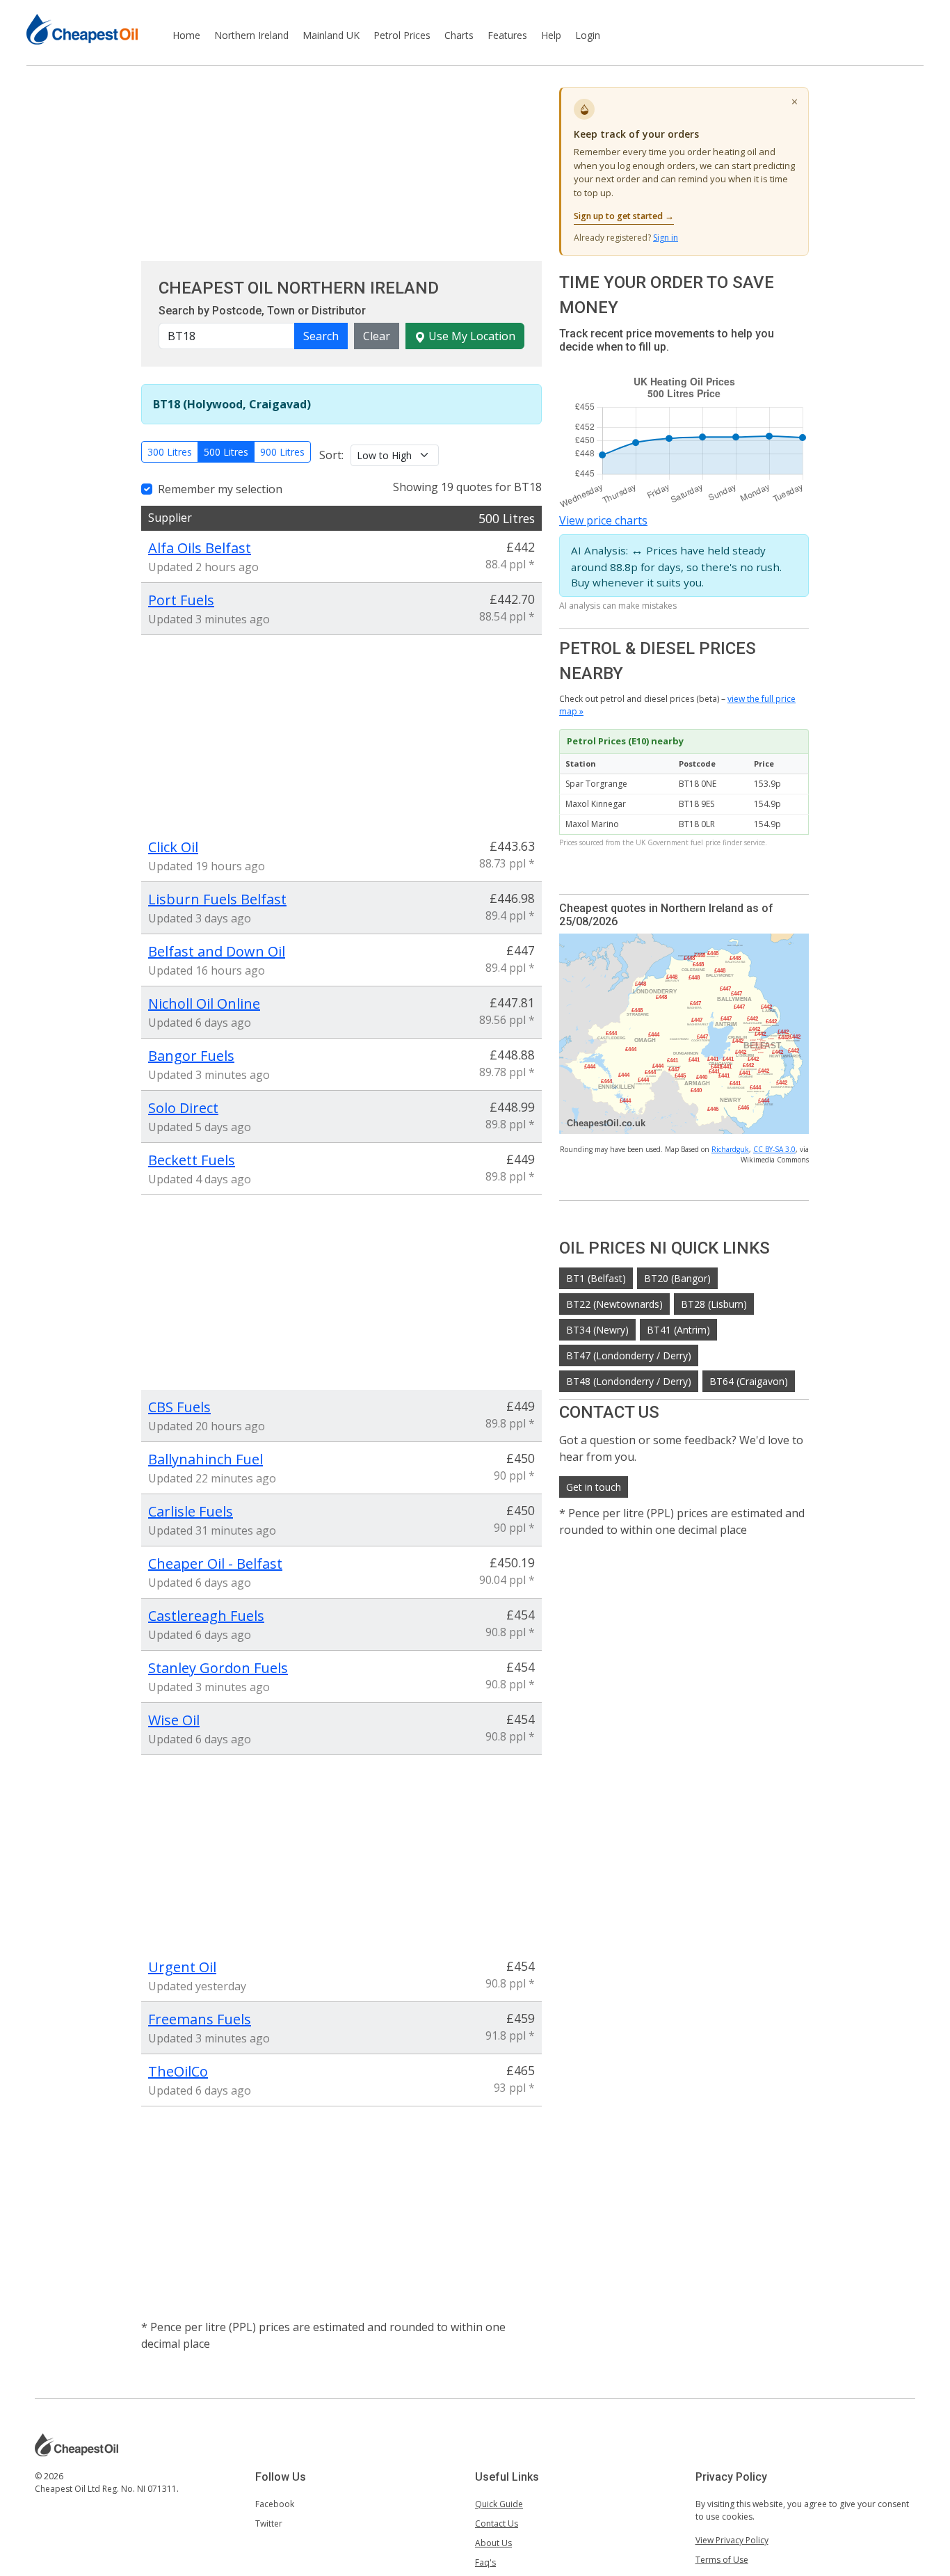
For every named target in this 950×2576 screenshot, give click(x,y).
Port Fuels (181, 600)
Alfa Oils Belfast (200, 548)
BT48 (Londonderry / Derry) (629, 1381)
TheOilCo (178, 2071)
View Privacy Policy (732, 2540)
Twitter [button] (269, 2523)
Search (321, 336)
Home (186, 35)
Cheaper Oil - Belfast (215, 1563)
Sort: (331, 455)
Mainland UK (331, 35)
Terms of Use (722, 2560)
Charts (459, 35)
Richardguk (730, 1149)
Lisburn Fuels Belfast (217, 899)
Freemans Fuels (200, 2019)
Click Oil (173, 847)
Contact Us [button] (497, 2523)
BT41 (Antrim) (678, 1330)
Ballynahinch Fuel (206, 1459)
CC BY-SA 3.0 (774, 1149)
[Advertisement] (341, 163)
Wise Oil (174, 1720)
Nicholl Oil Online (204, 1003)
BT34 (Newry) (597, 1330)
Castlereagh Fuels (206, 1616)
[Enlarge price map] (684, 1033)
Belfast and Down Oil (217, 951)
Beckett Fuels (192, 1160)
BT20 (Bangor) (677, 1278)
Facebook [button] (275, 2504)
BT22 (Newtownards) (614, 1304)
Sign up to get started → (624, 216)
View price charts (603, 520)
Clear (377, 336)
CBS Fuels (179, 1407)
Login (588, 35)
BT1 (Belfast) (596, 1278)
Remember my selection (220, 489)
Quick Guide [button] (499, 2504)
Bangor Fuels (191, 1056)
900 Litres (282, 452)
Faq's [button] (485, 2562)
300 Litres (170, 452)
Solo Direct (183, 1108)
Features (507, 35)
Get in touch (594, 1487)
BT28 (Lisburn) (714, 1304)
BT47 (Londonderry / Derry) (629, 1355)
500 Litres (226, 452)
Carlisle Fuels (191, 1511)
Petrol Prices (402, 35)
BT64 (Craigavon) (749, 1381)
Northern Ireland (251, 35)
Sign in (666, 238)
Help (551, 35)
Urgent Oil (182, 1967)
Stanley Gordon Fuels (218, 1668)
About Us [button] (493, 2543)
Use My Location (470, 336)
